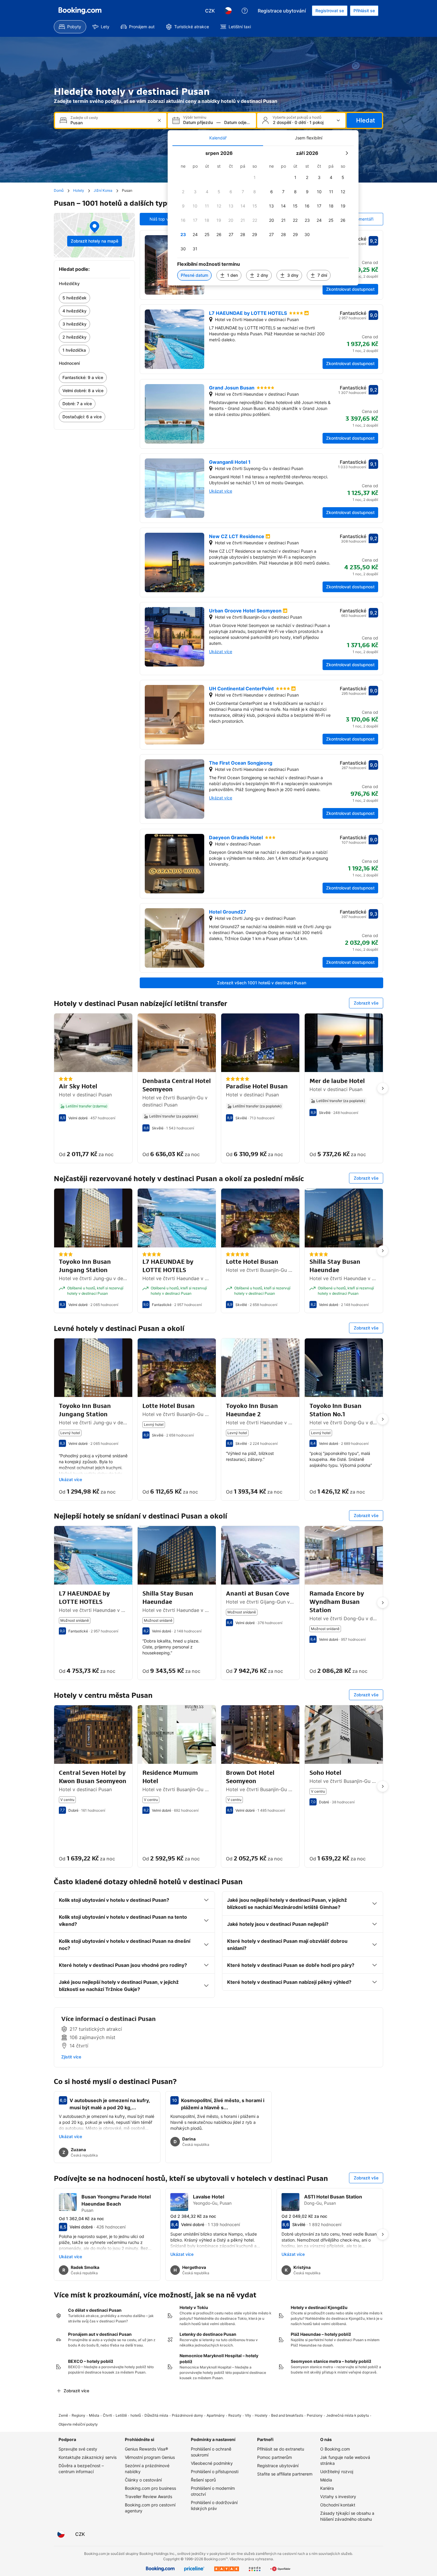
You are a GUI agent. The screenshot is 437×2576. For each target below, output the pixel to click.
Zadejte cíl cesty (84, 118)
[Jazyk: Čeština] (228, 11)
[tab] (218, 138)
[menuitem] (70, 27)
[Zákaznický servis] (245, 11)
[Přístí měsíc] (347, 153)
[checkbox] (255, 177)
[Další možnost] (383, 1088)
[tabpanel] (263, 216)
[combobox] (111, 123)
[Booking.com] (80, 11)
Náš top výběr (164, 219)
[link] (94, 298)
